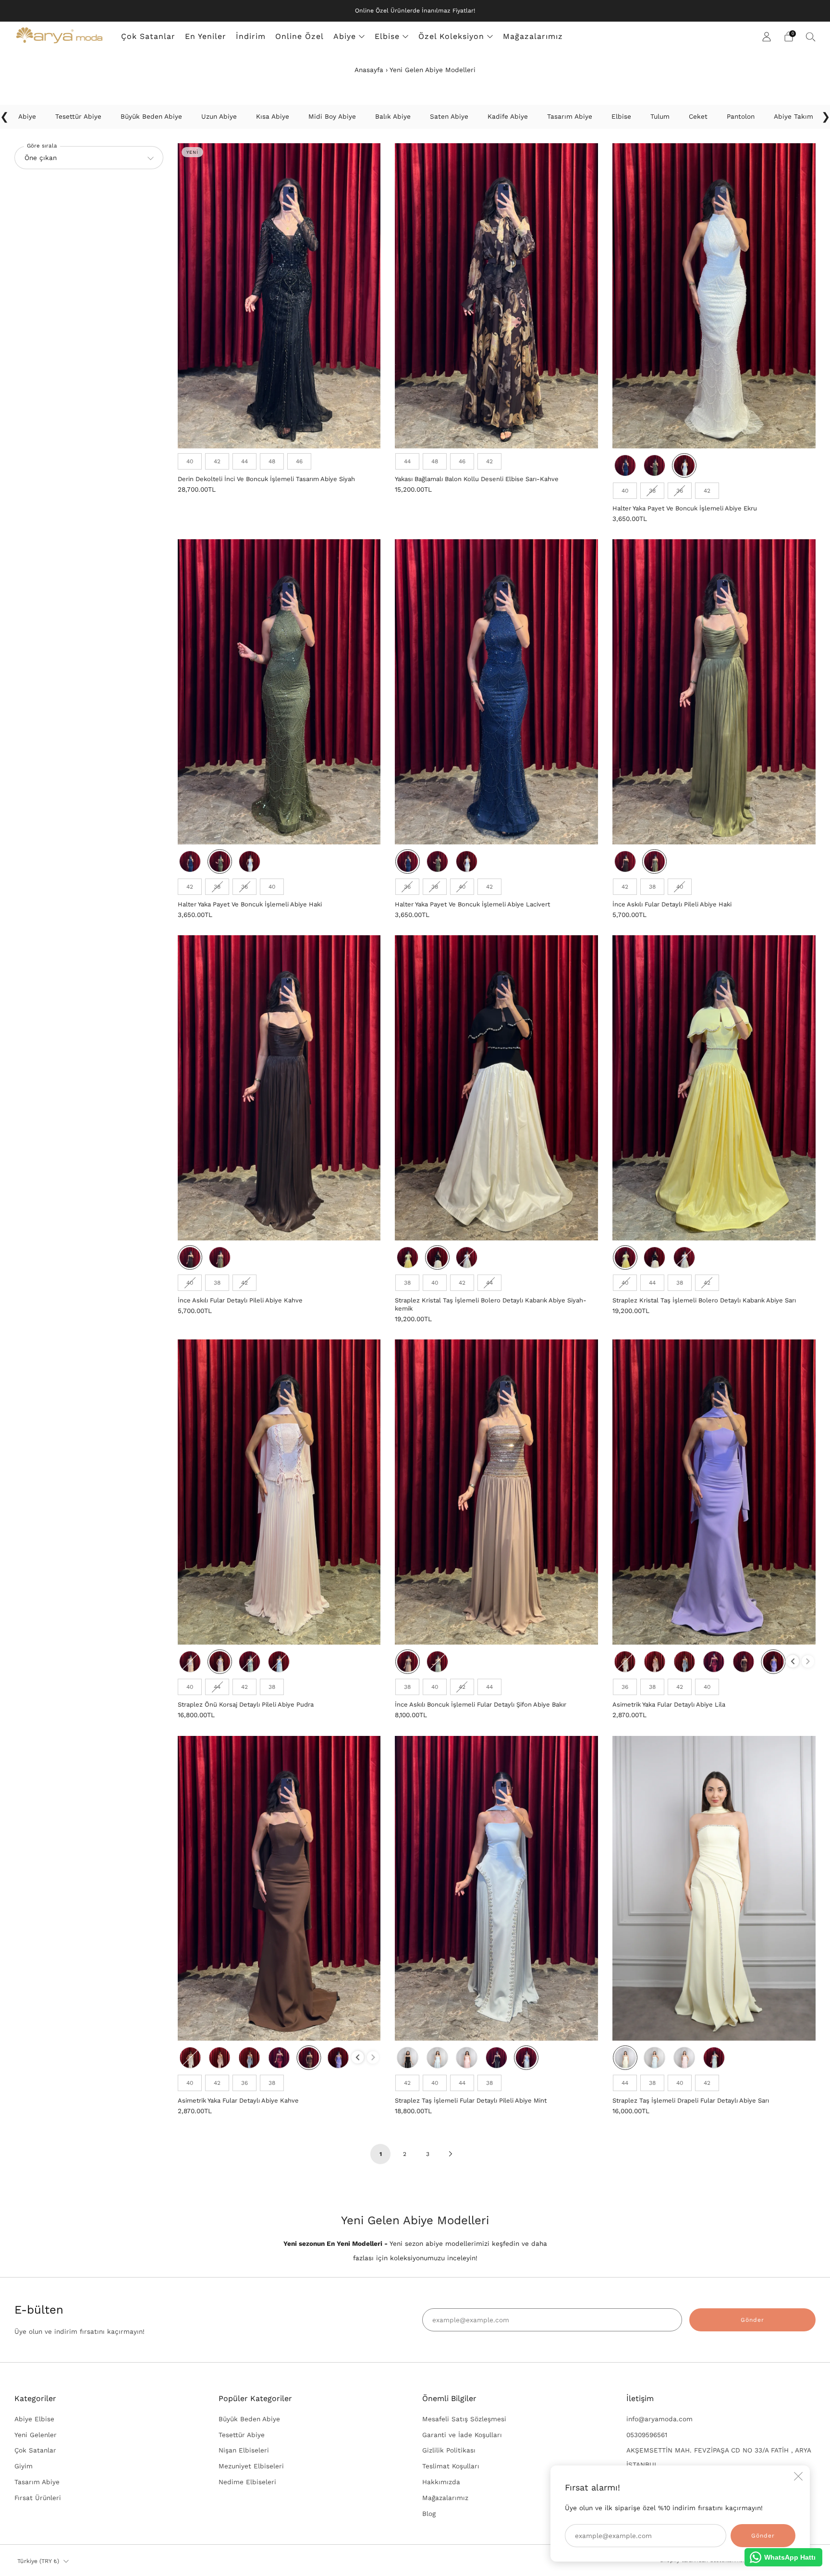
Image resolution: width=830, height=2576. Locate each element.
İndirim (251, 36)
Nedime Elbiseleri (247, 2482)
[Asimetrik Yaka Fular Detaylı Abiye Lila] (714, 1492)
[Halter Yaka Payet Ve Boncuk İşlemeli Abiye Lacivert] (496, 692)
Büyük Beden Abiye (249, 2419)
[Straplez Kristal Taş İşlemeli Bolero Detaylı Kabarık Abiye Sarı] (714, 1088)
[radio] (190, 461)
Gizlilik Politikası (449, 2450)
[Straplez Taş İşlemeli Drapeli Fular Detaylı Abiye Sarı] (714, 1888)
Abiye (345, 36)
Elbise (387, 36)
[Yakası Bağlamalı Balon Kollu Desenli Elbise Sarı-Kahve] (496, 296)
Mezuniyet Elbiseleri (251, 2466)
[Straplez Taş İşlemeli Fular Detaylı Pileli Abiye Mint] (496, 1888)
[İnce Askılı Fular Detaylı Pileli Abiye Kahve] (279, 1088)
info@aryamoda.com (659, 2419)
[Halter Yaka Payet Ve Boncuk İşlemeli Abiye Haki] (279, 692)
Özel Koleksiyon (451, 36)
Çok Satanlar (148, 36)
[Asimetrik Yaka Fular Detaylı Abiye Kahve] (279, 1888)
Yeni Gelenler (36, 2435)
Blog (429, 2514)
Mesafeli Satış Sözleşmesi (464, 2419)
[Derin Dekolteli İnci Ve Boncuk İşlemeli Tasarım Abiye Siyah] (279, 296)
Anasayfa (369, 70)
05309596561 (647, 2435)
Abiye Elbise (34, 2419)
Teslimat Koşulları (451, 2466)
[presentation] (793, 1661)
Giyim (24, 2466)
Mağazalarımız (533, 36)
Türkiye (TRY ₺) (38, 2561)
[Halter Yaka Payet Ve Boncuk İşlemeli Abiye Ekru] (714, 296)
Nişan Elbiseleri (244, 2450)
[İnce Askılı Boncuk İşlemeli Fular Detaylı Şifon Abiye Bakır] (496, 1492)
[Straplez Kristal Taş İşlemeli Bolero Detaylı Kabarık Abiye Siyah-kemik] (496, 1088)
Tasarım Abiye (37, 2482)
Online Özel (299, 36)
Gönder (752, 2320)
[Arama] (811, 37)
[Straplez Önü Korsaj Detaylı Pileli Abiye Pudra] (279, 1492)
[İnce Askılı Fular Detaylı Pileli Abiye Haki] (714, 692)
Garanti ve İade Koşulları (462, 2435)
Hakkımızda (441, 2482)
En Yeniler (206, 36)
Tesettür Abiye (242, 2435)
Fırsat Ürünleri (38, 2498)
